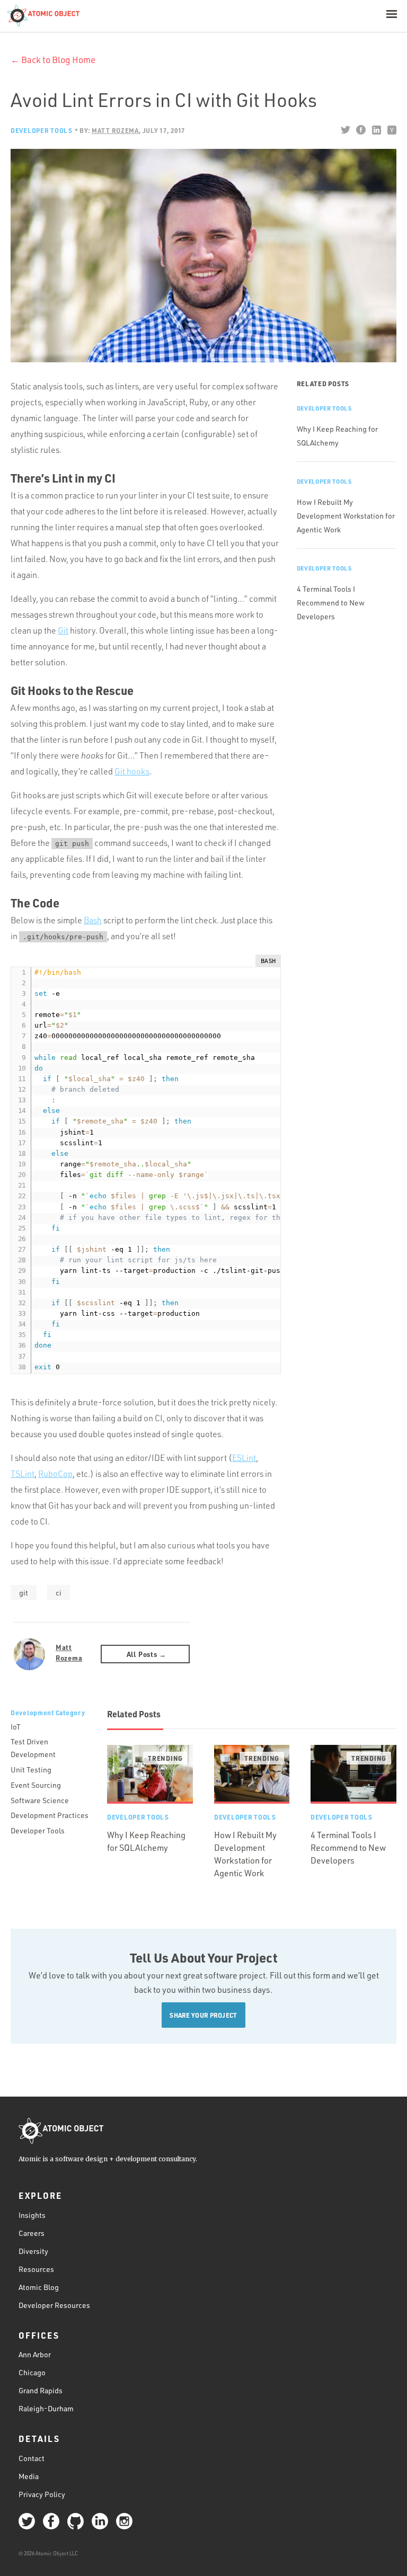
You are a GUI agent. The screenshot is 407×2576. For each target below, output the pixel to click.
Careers (32, 2233)
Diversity (33, 2251)
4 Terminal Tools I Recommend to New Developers (331, 603)
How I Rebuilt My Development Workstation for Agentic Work (346, 516)
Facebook (361, 130)
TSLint (23, 1474)
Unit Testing (31, 1770)
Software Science (40, 1800)
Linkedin (376, 130)
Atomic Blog (39, 2287)
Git (63, 630)
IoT (16, 1727)
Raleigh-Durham (46, 2408)
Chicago (32, 2372)
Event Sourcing (36, 1785)
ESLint (244, 1458)
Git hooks (132, 771)
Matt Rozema (69, 1652)
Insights (32, 2215)
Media (29, 2476)
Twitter (345, 130)
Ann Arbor (35, 2354)
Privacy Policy (42, 2494)
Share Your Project (203, 2015)
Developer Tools (42, 130)
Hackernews (391, 130)
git (24, 1593)
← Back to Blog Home (53, 60)
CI (59, 1593)
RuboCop (55, 1474)
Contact (32, 2458)
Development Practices (50, 1815)
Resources (36, 2269)
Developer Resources (54, 2305)
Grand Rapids (41, 2390)
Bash (93, 920)
